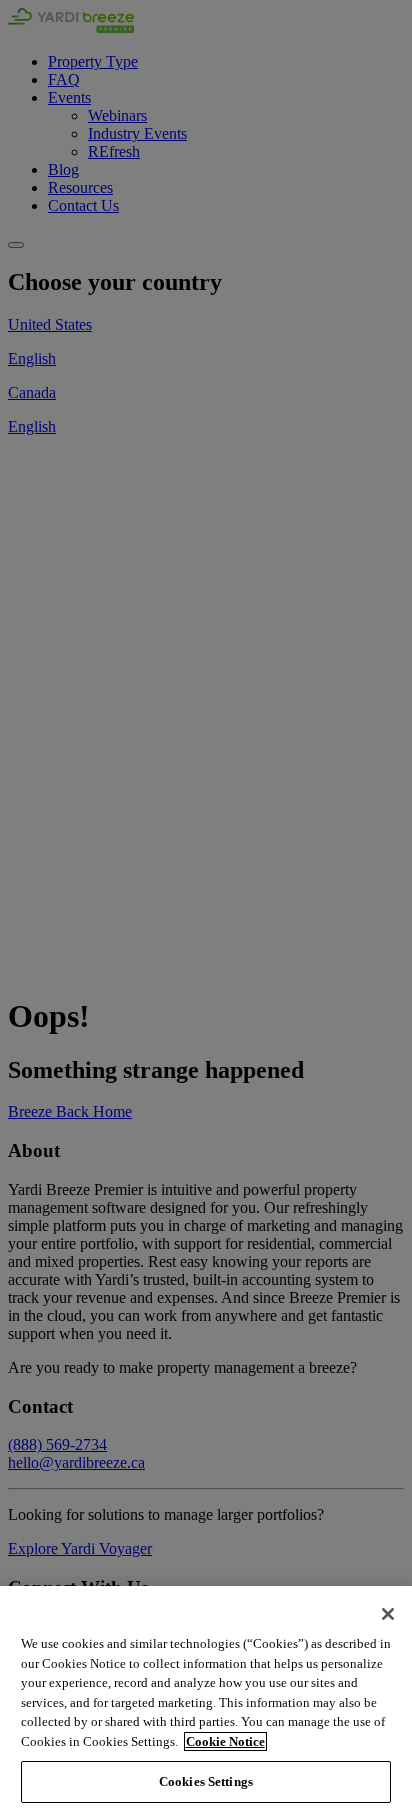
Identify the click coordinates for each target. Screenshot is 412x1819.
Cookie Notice (225, 1741)
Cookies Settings (206, 1781)
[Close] (388, 1614)
